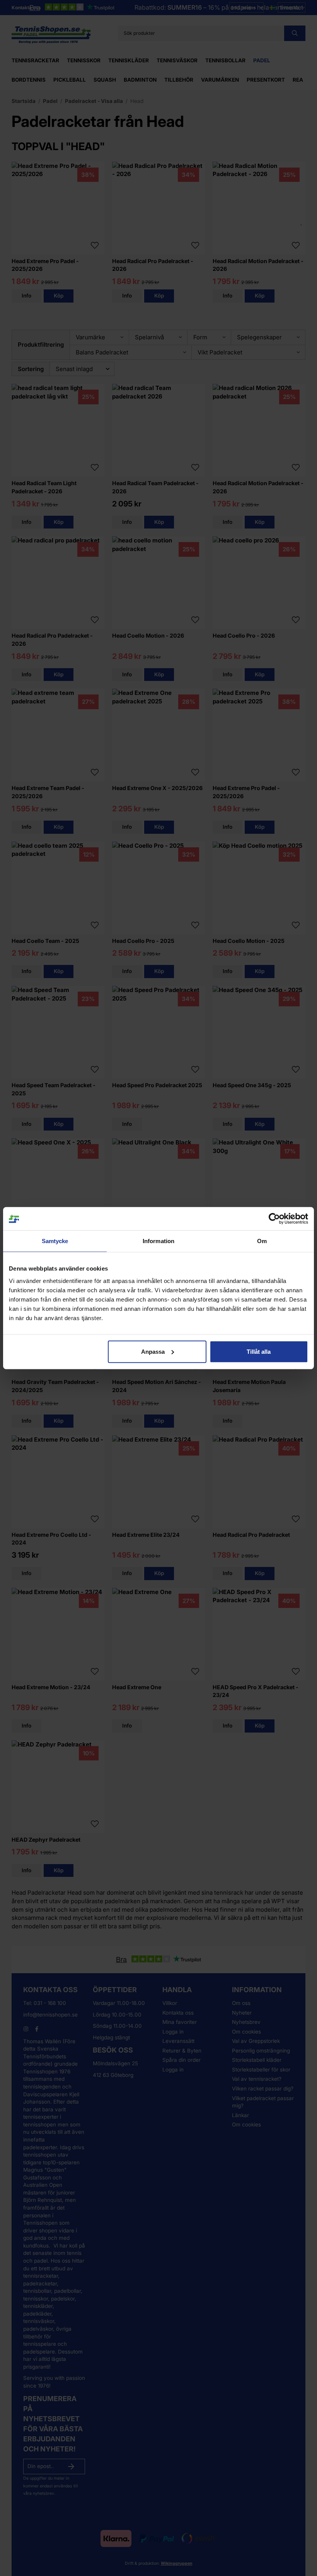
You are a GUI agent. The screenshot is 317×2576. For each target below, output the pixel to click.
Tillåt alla (259, 1351)
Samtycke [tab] (55, 1241)
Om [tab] (262, 1241)
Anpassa (153, 1351)
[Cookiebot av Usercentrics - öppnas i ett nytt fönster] (274, 1219)
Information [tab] (158, 1241)
